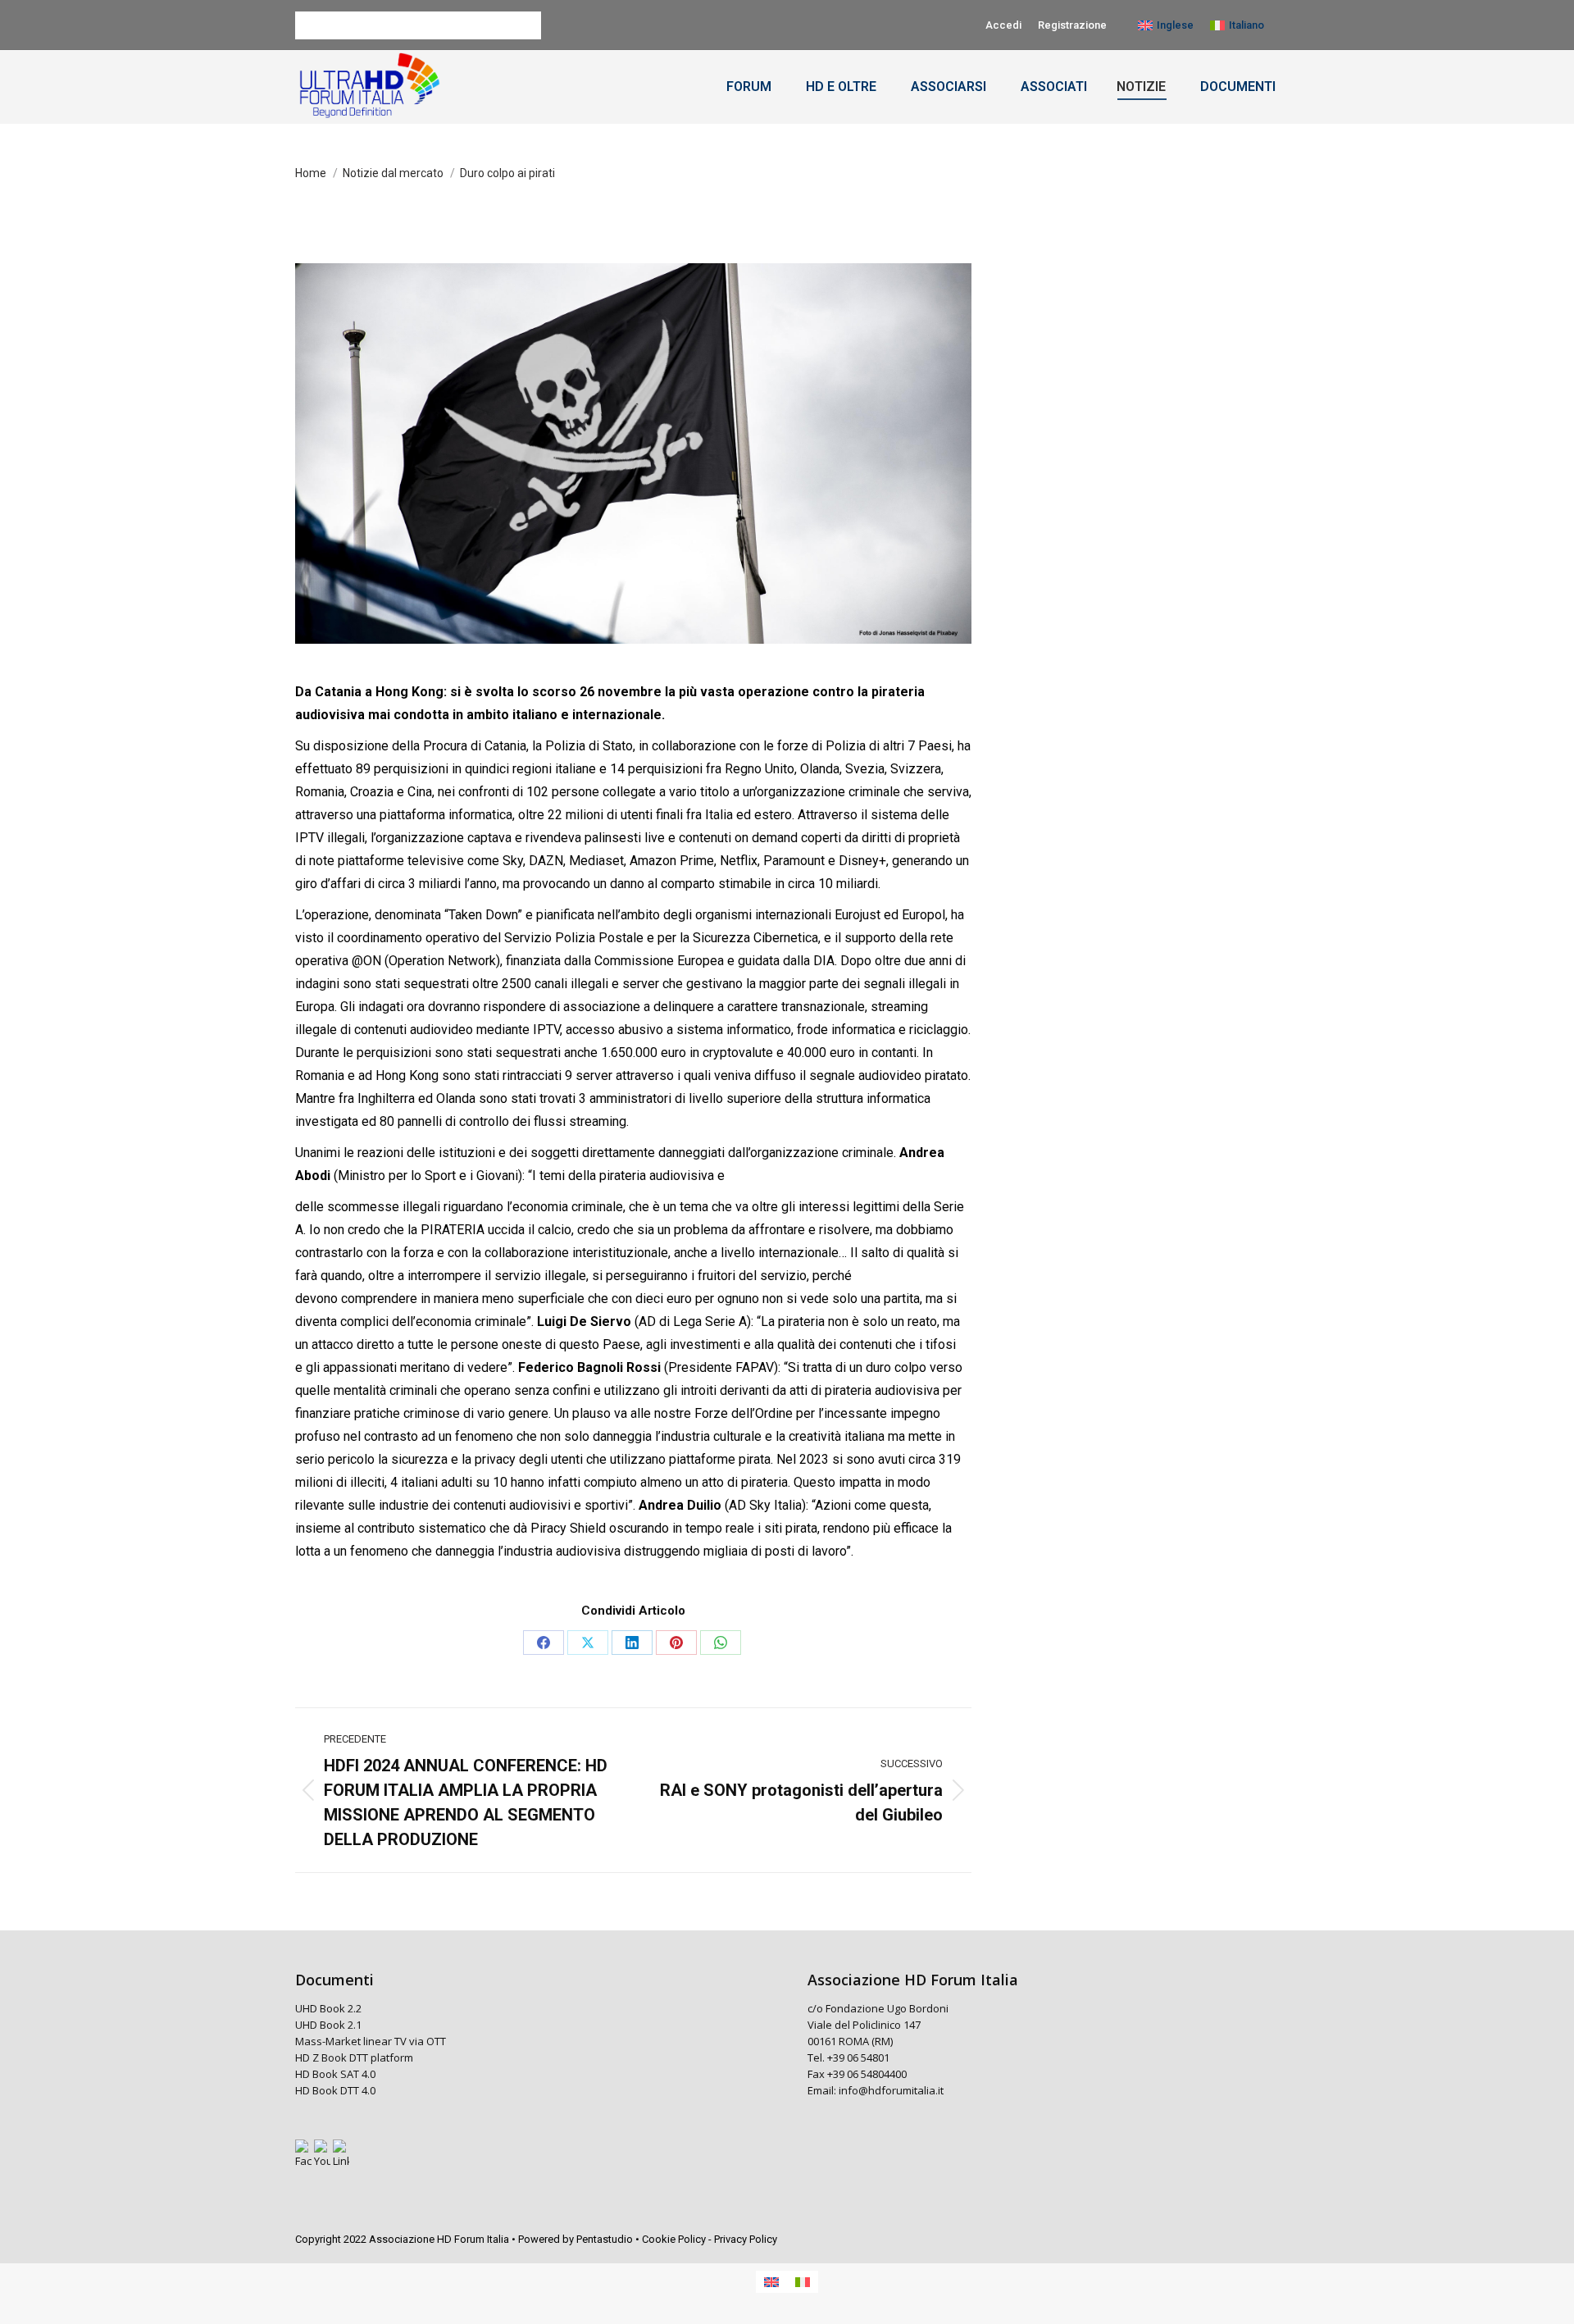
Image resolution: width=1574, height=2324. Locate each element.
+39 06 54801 (858, 2057)
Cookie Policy (674, 2239)
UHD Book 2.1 (328, 2025)
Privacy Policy (746, 2239)
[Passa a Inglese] (771, 2282)
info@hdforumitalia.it (891, 2090)
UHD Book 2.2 (328, 2008)
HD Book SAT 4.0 (337, 2074)
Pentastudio (605, 2239)
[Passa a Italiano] (803, 2282)
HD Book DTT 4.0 (337, 2090)
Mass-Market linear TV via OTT (371, 2041)
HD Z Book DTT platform (354, 2057)
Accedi (1003, 25)
